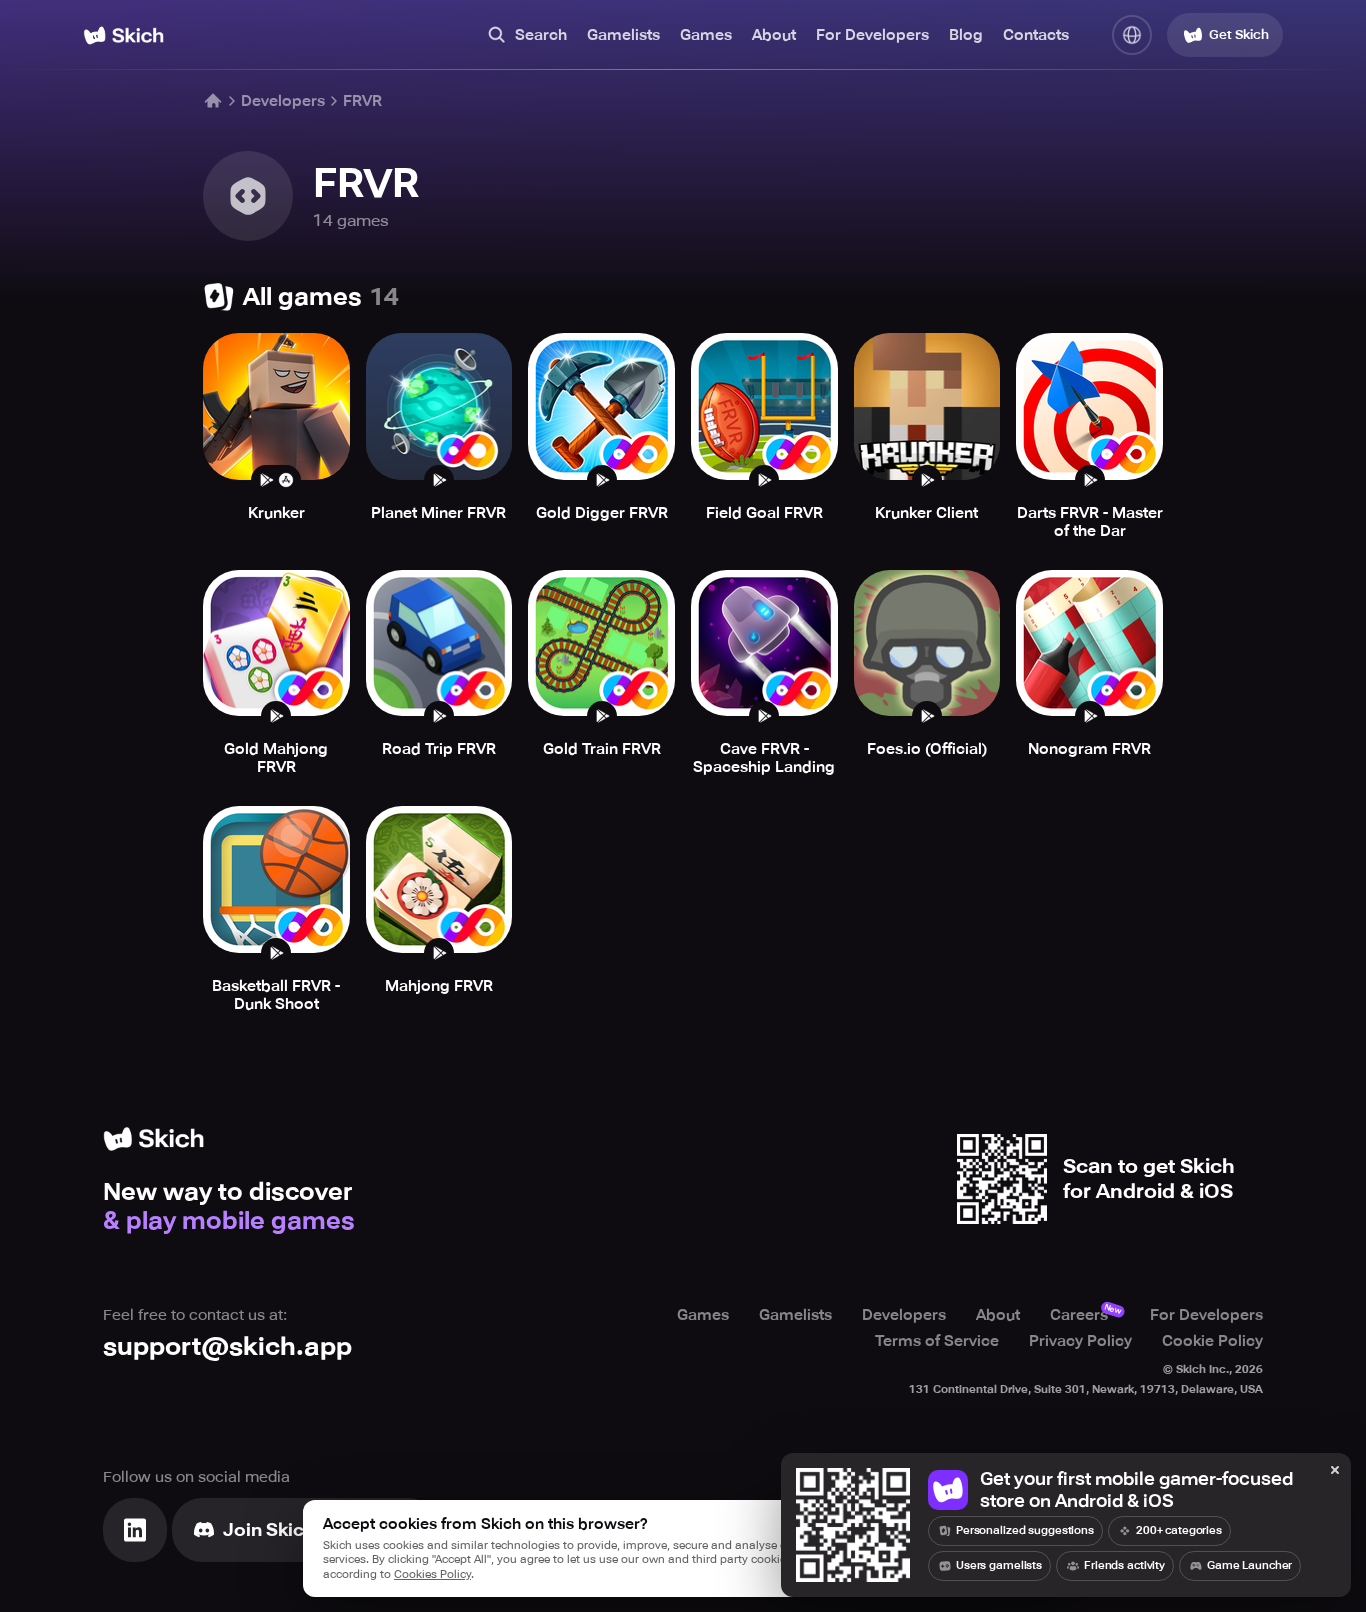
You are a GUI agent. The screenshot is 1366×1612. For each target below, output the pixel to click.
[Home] (123, 35)
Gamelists (623, 35)
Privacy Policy (1080, 1341)
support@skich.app (227, 1346)
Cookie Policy (1212, 1341)
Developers (283, 101)
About (774, 35)
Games (706, 35)
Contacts (1036, 35)
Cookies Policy (432, 1574)
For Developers (872, 35)
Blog (966, 35)
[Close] (1335, 1471)
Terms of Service (937, 1341)
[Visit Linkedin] (135, 1530)
